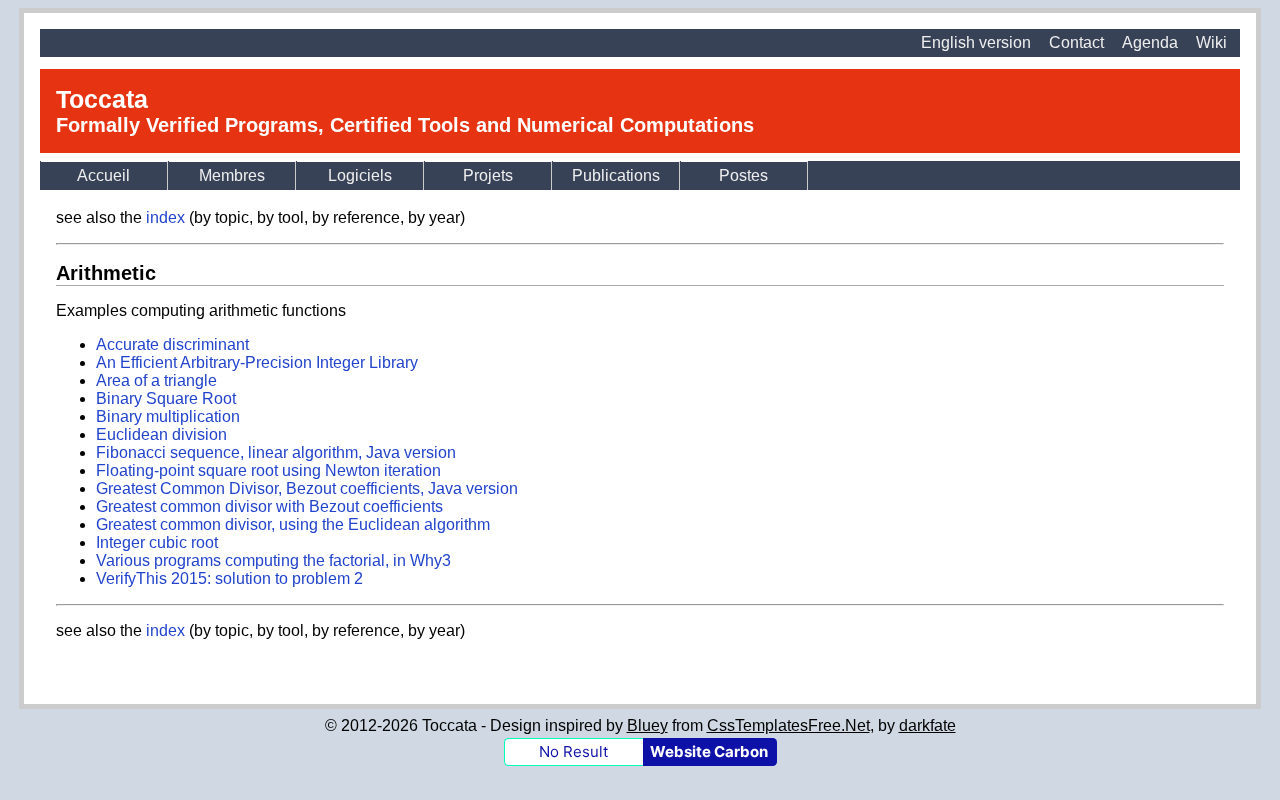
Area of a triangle (156, 380)
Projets (488, 175)
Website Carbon (709, 751)
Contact (1076, 42)
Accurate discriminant (172, 344)
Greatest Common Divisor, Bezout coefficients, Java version (307, 488)
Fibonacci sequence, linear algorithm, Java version (276, 452)
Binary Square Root (166, 398)
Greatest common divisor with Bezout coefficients (269, 506)
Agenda (1150, 42)
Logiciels (360, 175)
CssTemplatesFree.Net (788, 725)
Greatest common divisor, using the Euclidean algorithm (293, 524)
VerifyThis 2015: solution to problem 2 (229, 578)
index (165, 217)
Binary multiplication (168, 416)
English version (976, 42)
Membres (232, 175)
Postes (743, 175)
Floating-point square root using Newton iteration (268, 470)
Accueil (103, 175)
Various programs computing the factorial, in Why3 (273, 560)
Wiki (1211, 42)
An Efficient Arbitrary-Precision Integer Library (257, 362)
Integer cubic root (157, 542)
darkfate (927, 725)
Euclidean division (161, 434)
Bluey (647, 725)
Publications (616, 175)
